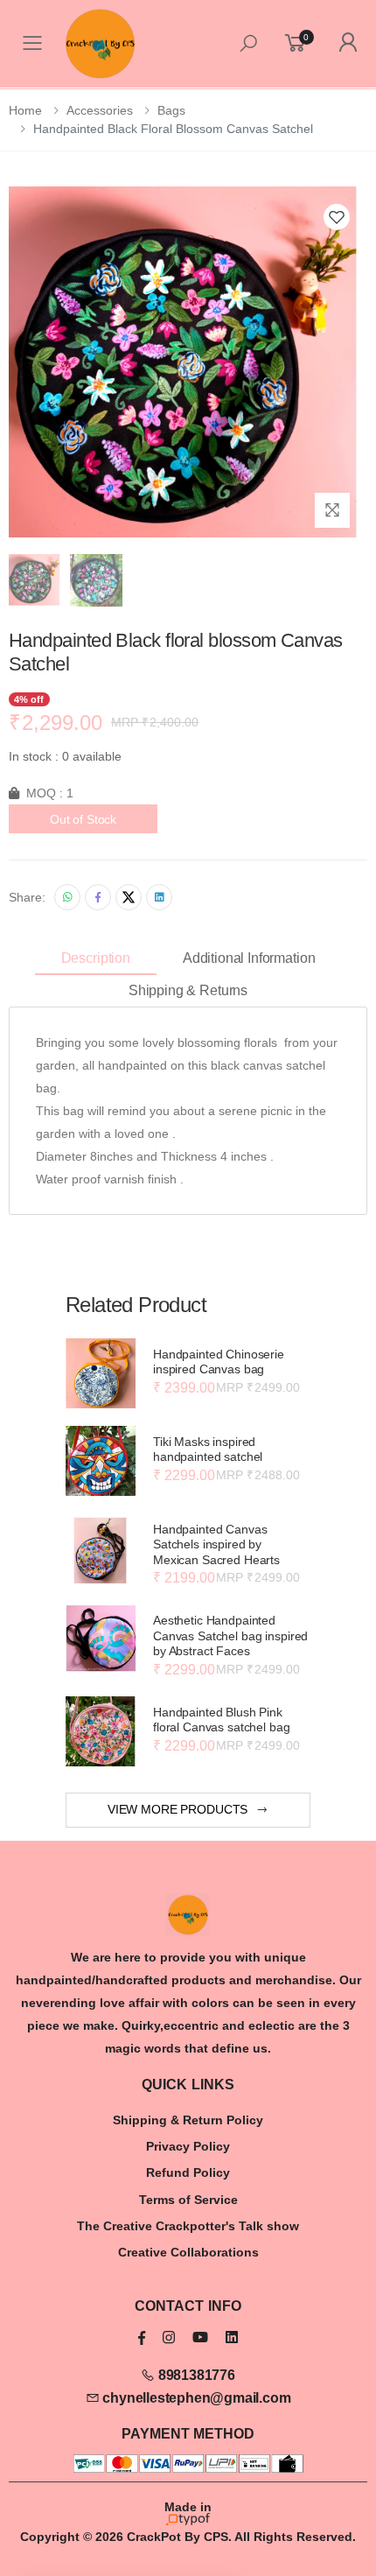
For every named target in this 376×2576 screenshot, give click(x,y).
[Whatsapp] (67, 897)
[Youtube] (200, 2337)
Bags (171, 110)
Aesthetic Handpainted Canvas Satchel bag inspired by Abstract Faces (230, 1635)
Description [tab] (96, 958)
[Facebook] (98, 897)
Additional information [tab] (249, 958)
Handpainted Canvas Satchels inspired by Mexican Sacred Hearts (216, 1544)
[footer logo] (188, 1915)
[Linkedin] (159, 897)
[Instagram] (169, 2337)
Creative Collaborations (188, 2252)
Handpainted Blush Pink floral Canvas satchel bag (222, 1720)
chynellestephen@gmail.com (195, 2398)
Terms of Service (188, 2200)
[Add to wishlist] (337, 217)
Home (25, 110)
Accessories (100, 110)
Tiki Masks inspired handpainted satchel (208, 1449)
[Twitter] (129, 897)
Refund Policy (188, 2172)
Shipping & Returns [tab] (188, 990)
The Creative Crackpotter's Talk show (188, 2226)
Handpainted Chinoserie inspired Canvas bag (219, 1362)
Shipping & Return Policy (188, 2120)
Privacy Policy (188, 2146)
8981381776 (195, 2375)
